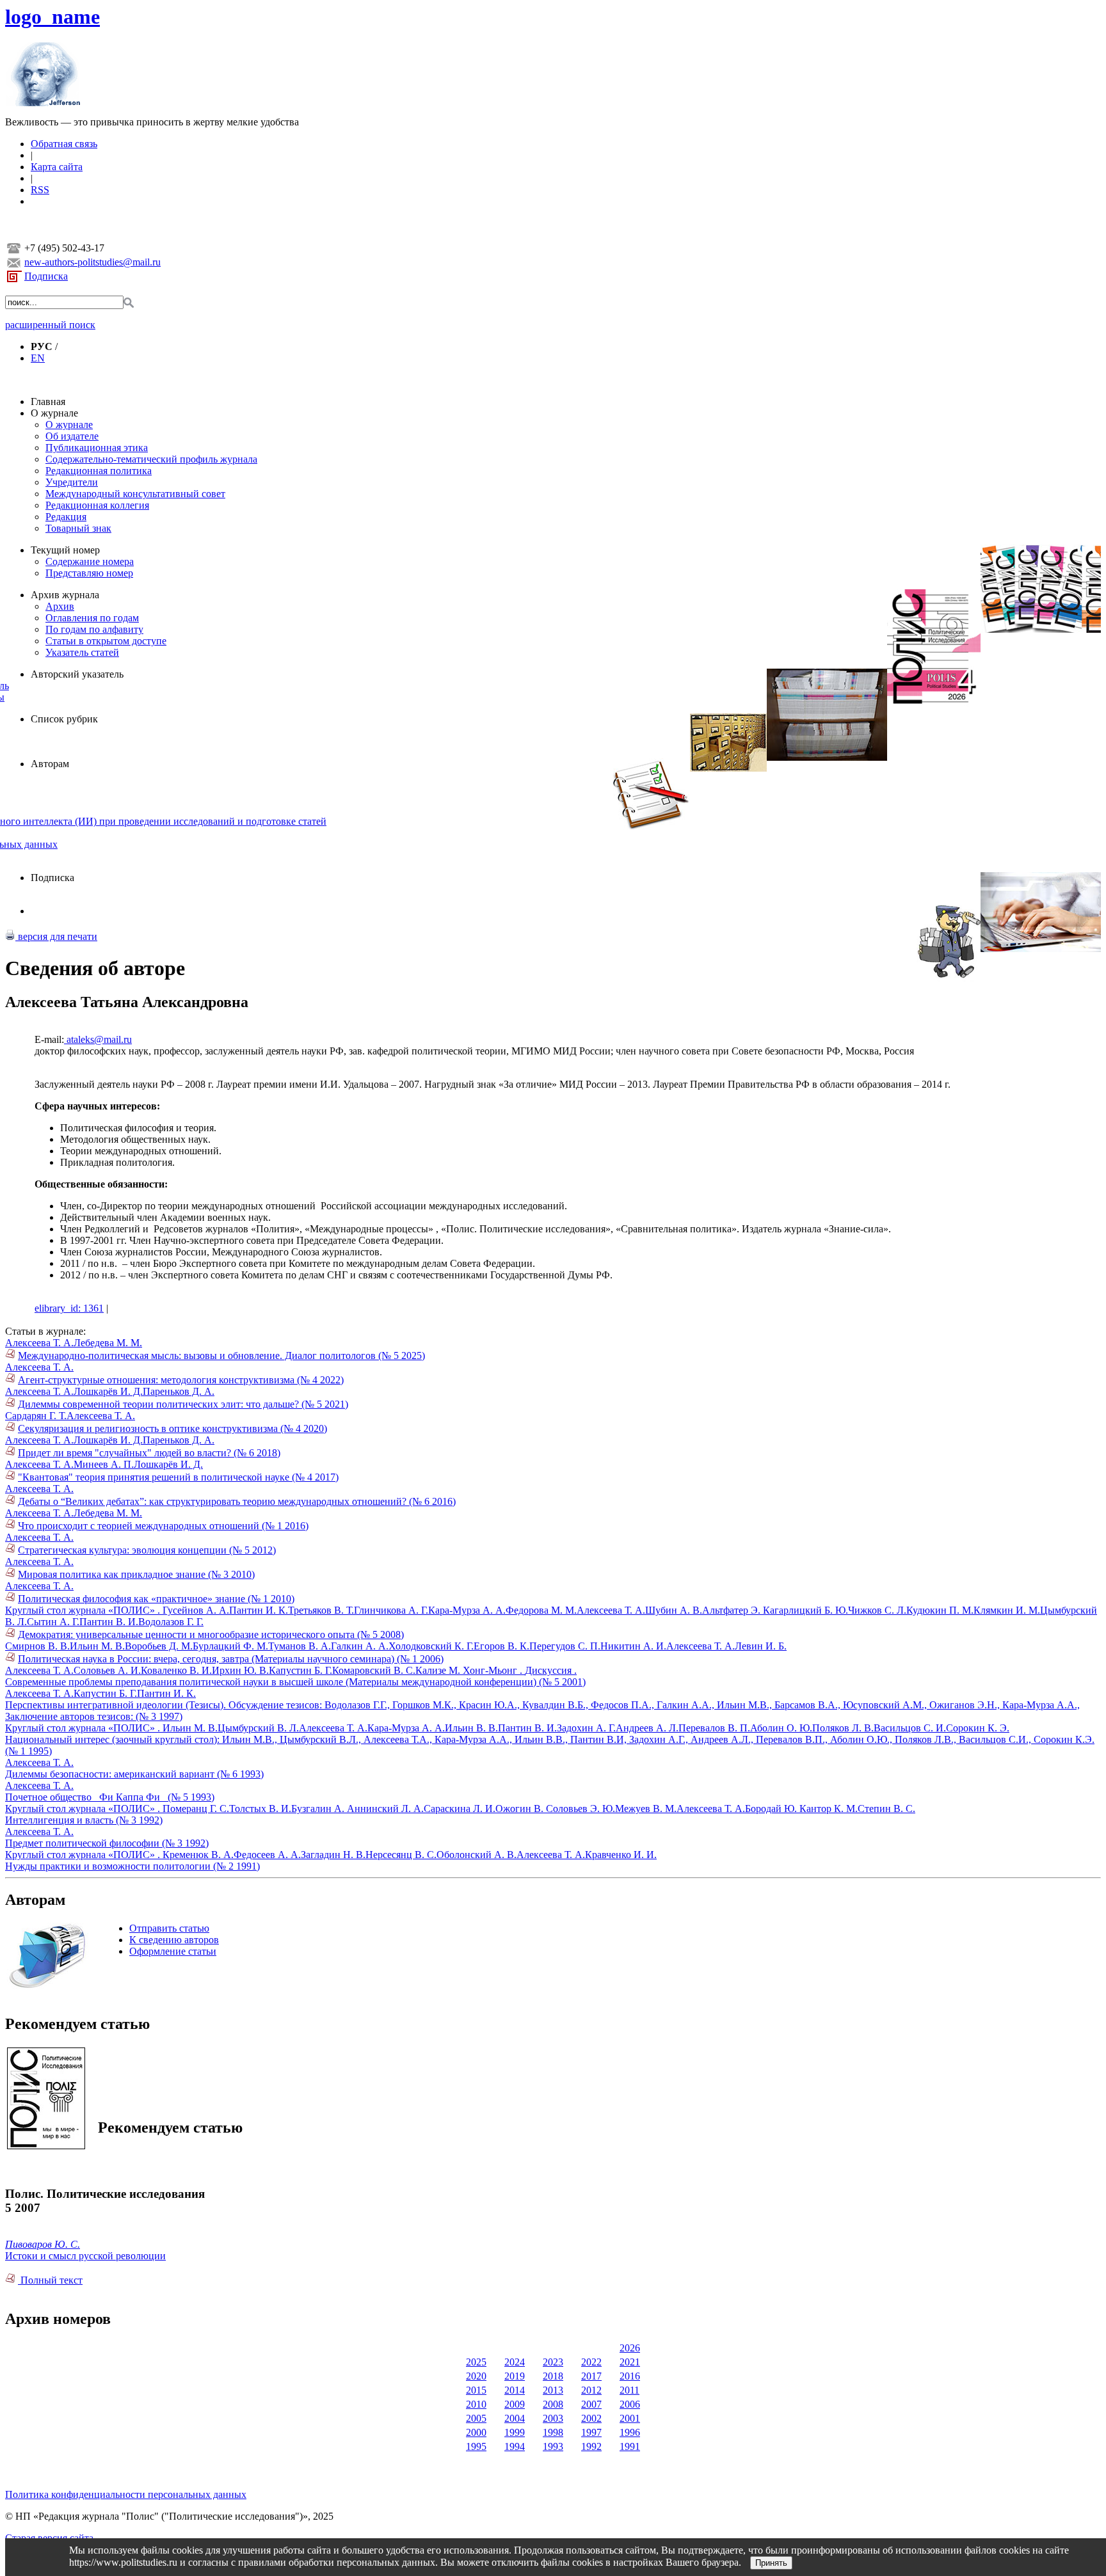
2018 (553, 2376)
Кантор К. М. (829, 1809)
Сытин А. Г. (53, 1622)
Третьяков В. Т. (321, 1610)
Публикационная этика (97, 448)
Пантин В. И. (109, 1622)
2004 (515, 2418)
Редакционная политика (99, 471)
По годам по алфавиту (94, 629)
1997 (591, 2432)
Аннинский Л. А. (385, 1809)
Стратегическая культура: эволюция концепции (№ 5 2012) (147, 1550)
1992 (591, 2446)
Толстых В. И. (260, 1809)
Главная (48, 402)
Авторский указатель (77, 674)
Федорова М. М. (541, 1610)
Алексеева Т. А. (39, 1343)
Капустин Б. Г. (301, 1670)
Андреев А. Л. (647, 1728)
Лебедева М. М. (108, 1343)
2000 (476, 2432)
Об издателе (72, 436)
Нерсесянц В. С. (401, 1855)
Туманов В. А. (300, 1646)
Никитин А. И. (633, 1646)
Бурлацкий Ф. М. (230, 1646)
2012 (591, 2390)
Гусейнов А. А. (196, 1610)
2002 (591, 2418)
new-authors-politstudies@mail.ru (92, 262)
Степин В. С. (886, 1809)
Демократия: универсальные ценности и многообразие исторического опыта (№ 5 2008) (211, 1634)
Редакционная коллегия (97, 505)
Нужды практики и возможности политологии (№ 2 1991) (132, 1866)
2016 (630, 2376)
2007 (591, 2404)
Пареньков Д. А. (179, 1391)
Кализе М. (439, 1670)
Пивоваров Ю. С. (43, 2244)
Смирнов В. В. (37, 1646)
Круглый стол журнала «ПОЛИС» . (84, 1610)
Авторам (50, 764)
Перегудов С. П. (565, 1646)
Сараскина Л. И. (460, 1809)
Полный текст (50, 2280)
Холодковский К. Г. (431, 1646)
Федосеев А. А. (267, 1855)
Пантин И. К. (259, 1610)
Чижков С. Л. (877, 1610)
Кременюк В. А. (198, 1855)
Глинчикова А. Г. (391, 1610)
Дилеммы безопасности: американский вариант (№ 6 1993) (134, 1774)
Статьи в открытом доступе (106, 641)
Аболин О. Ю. (781, 1728)
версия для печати (56, 936)
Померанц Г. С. (196, 1809)
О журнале (54, 413)
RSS (40, 190)
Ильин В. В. (471, 1728)
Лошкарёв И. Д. (108, 1391)
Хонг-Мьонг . (494, 1670)
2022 (591, 2362)
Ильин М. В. (97, 1646)
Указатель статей (82, 652)
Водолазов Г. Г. (171, 1622)
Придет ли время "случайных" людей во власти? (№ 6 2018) (149, 1453)
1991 (630, 2446)
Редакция (66, 517)
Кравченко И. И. (621, 1855)
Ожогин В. (521, 1809)
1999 (515, 2432)
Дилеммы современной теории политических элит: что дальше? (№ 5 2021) (183, 1404)
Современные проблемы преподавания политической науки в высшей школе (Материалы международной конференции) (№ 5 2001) (295, 1682)
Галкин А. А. (360, 1646)
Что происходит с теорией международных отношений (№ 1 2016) (163, 1526)
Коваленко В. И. (176, 1670)
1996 (630, 2432)
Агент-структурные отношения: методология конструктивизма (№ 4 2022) (181, 1380)
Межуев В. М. (646, 1809)
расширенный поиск (50, 325)
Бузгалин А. (319, 1809)
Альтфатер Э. (733, 1610)
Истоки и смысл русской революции (85, 2256)
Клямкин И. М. (1007, 1610)
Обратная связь (64, 144)
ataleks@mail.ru (98, 1039)
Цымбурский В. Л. (258, 1728)
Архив (60, 606)
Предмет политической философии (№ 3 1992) (107, 1843)
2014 (515, 2390)
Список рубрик (64, 719)
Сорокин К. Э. (978, 1728)
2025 (476, 2362)
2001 (630, 2418)
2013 (553, 2390)
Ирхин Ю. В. (240, 1670)
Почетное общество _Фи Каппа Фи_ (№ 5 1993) (110, 1797)
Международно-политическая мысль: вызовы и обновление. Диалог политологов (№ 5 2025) (221, 1356)
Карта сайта (57, 167)
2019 (515, 2376)
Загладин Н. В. (333, 1855)
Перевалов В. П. (714, 1728)
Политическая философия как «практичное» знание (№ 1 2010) (156, 1599)
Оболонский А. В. (477, 1855)
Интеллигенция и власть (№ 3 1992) (84, 1820)
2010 (476, 2404)
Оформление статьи (173, 1951)
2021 (630, 2362)
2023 (553, 2362)
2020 (476, 2376)
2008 (553, 2404)
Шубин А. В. (674, 1610)
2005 (476, 2418)
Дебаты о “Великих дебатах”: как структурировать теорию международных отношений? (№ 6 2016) (237, 1501)
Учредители (72, 482)
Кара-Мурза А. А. (467, 1610)
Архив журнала (65, 595)
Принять (771, 2563)
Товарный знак (78, 528)
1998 (553, 2432)
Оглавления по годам (92, 618)
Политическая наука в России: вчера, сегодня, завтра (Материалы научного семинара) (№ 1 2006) (231, 1659)
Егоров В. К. (501, 1646)
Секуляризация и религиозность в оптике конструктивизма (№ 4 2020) (172, 1428)
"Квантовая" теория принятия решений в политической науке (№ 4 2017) (178, 1477)
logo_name (52, 17)
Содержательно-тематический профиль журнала (151, 459)
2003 (553, 2418)
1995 (476, 2446)
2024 (515, 2362)
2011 (629, 2390)
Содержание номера (90, 561)
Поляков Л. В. (843, 1728)
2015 (476, 2390)
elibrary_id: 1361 (69, 1308)
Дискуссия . (551, 1670)
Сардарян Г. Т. (36, 1416)
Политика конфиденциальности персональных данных (126, 2494)
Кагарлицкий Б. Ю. (805, 1610)
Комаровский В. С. (374, 1670)
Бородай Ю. (772, 1809)
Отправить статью (169, 1928)
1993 (553, 2446)
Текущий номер (65, 550)
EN (38, 358)
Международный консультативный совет (135, 494)
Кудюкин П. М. (940, 1610)
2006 (630, 2404)
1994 (515, 2446)
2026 (630, 2348)
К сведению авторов (174, 1940)
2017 (591, 2376)
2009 (515, 2404)
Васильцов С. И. (910, 1728)
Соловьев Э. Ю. (581, 1809)
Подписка (46, 276)
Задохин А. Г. (586, 1728)
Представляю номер (89, 573)
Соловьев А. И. (107, 1670)
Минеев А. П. (104, 1464)
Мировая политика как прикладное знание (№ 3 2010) (136, 1574)
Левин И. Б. (761, 1646)
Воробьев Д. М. (159, 1646)
